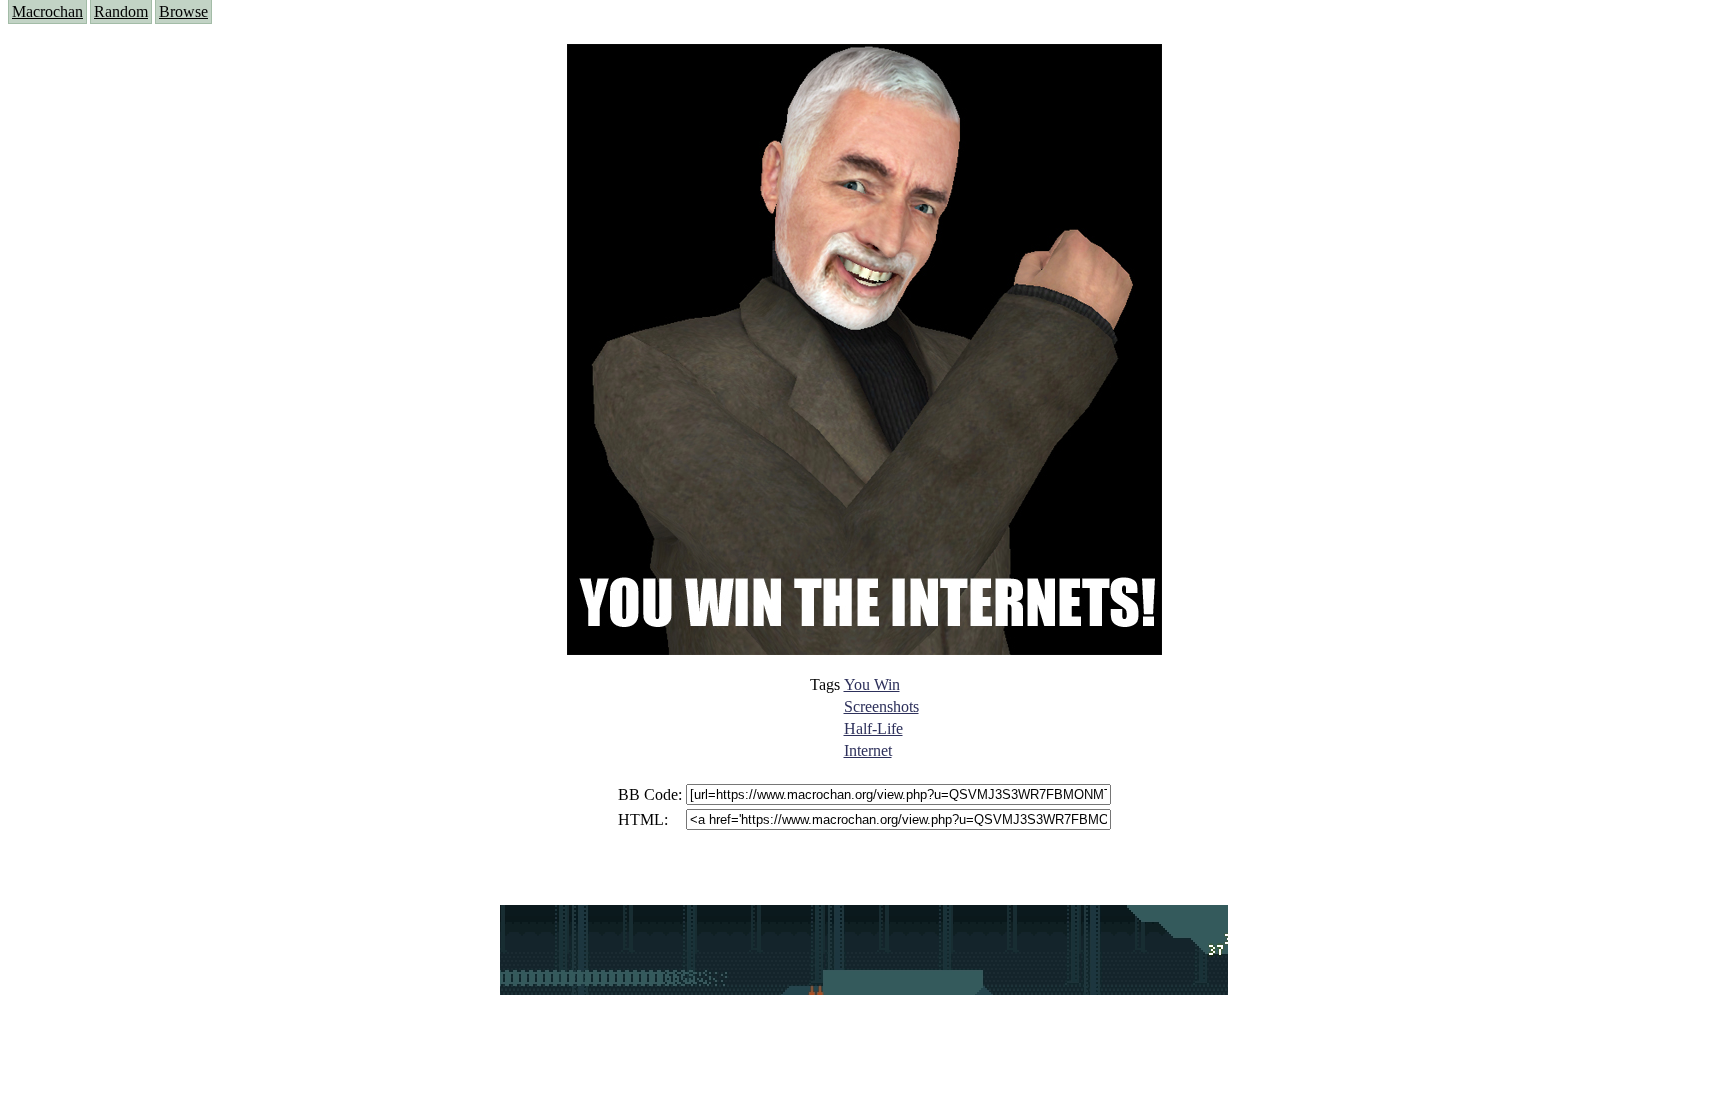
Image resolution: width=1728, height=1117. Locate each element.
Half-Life (873, 728)
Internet (868, 750)
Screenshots (881, 706)
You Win (872, 684)
